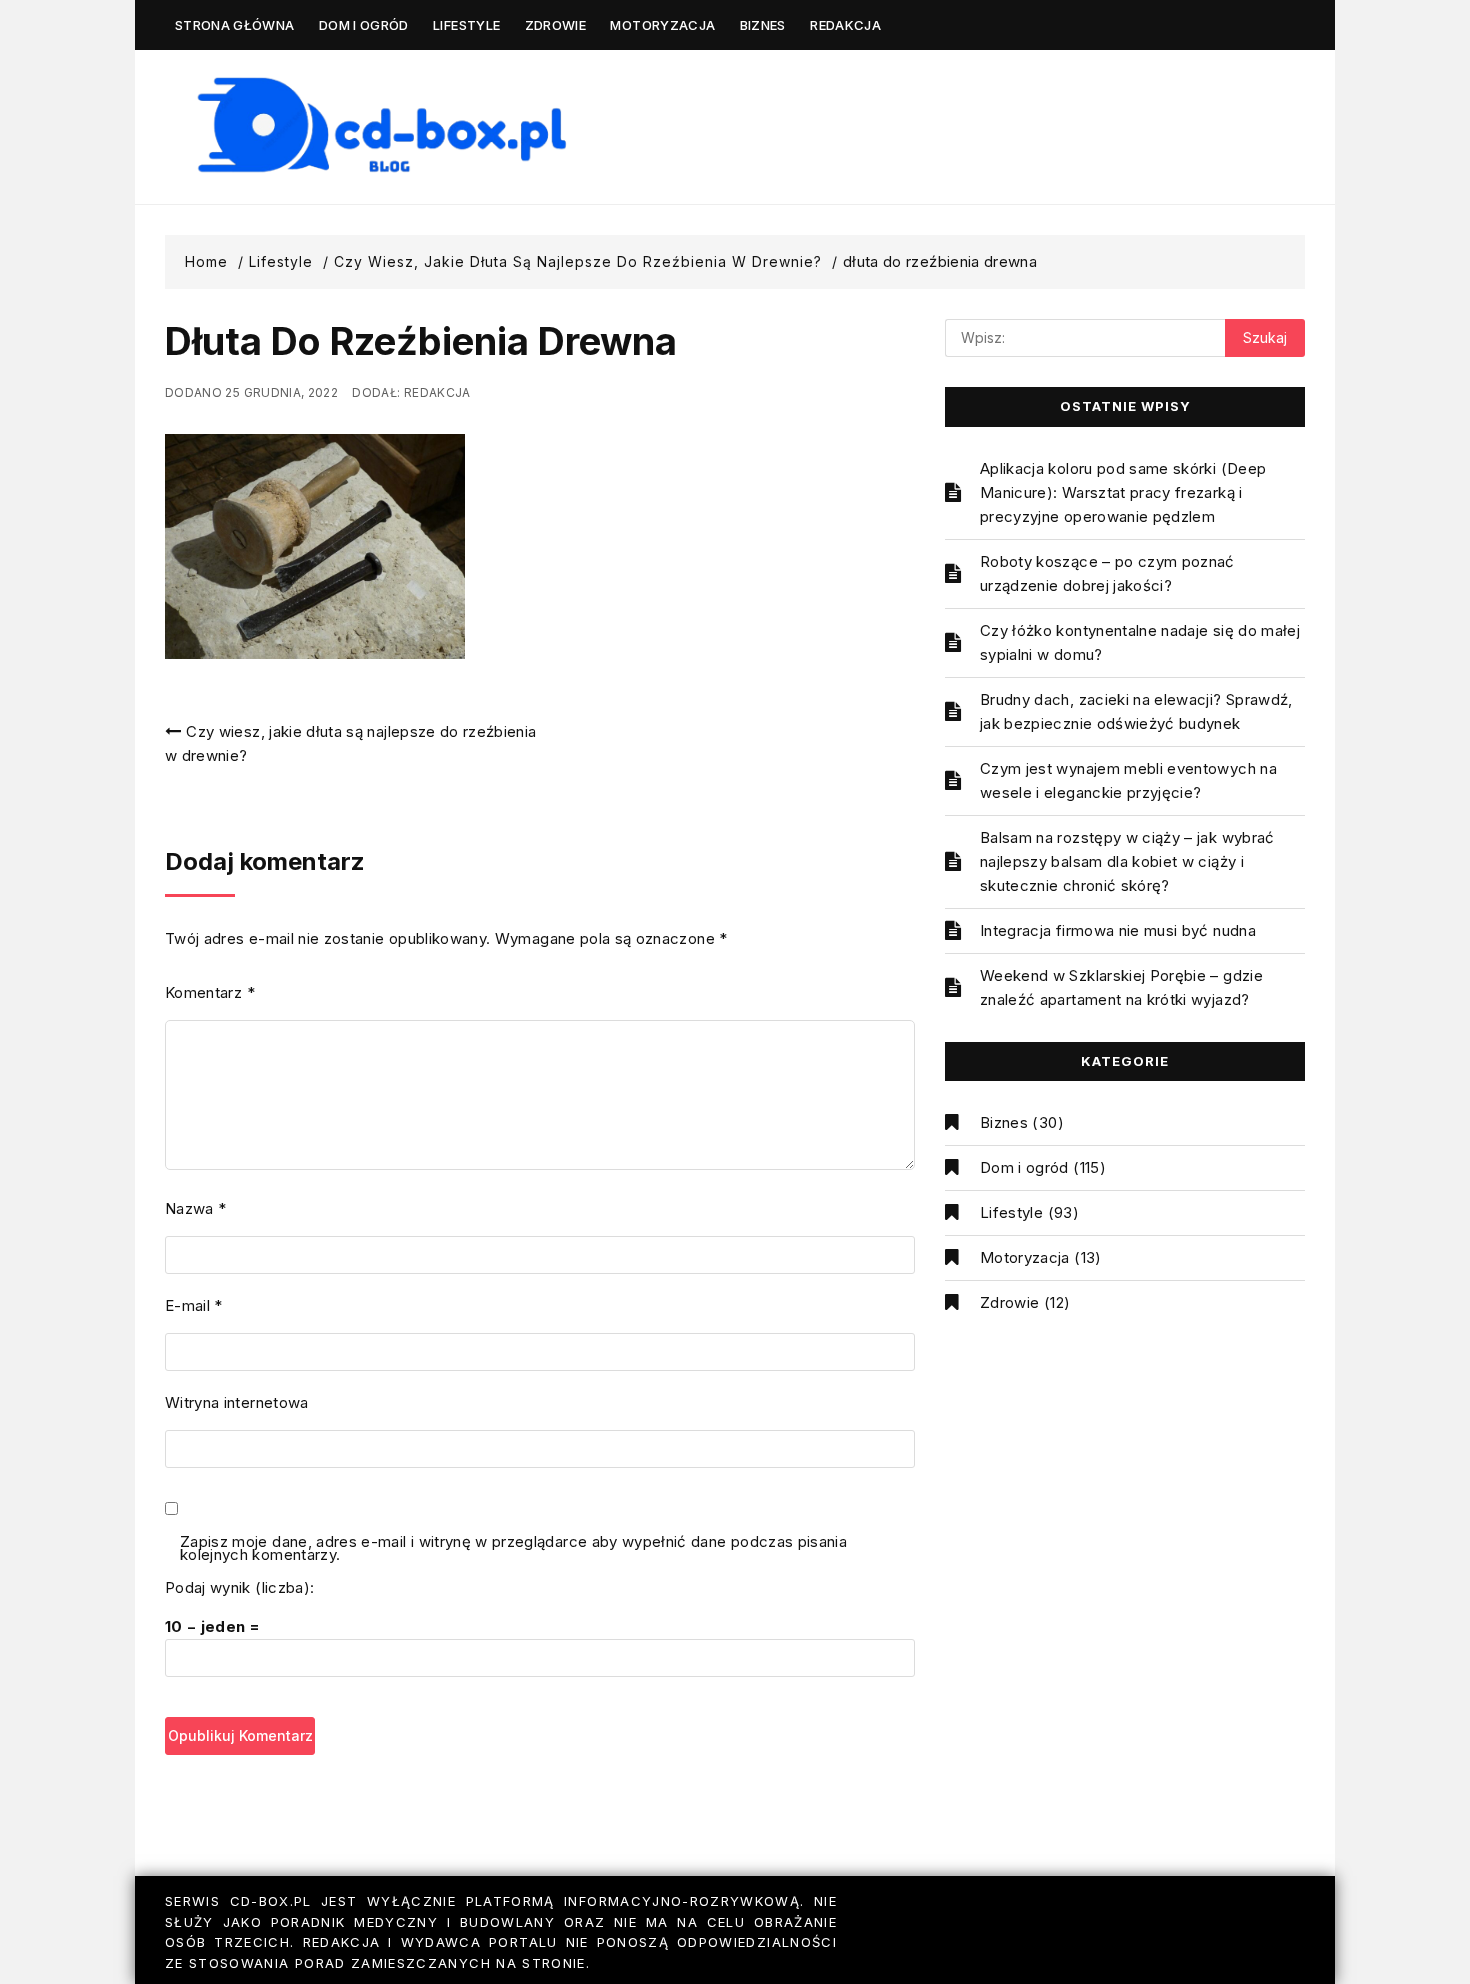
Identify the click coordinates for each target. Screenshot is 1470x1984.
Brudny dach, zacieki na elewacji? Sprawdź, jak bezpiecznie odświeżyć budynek (1136, 711)
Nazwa (195, 1208)
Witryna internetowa (237, 1402)
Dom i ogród (364, 25)
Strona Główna (235, 25)
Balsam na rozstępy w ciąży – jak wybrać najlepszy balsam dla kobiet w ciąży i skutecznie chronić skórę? (1127, 861)
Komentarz (210, 992)
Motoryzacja (662, 25)
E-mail (194, 1305)
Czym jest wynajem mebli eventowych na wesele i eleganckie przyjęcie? (1128, 780)
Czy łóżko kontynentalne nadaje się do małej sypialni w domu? (1140, 642)
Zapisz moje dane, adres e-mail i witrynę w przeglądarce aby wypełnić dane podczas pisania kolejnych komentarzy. (513, 1549)
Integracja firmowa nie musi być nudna (1118, 930)
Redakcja (845, 25)
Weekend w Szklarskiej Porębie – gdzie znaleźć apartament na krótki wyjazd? (1121, 987)
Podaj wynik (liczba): (239, 1587)
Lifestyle (466, 25)
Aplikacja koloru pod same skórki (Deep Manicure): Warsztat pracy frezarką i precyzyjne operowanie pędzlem (1123, 492)
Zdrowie (555, 25)
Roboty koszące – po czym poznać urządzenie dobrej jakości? (1107, 573)
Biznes (763, 25)
